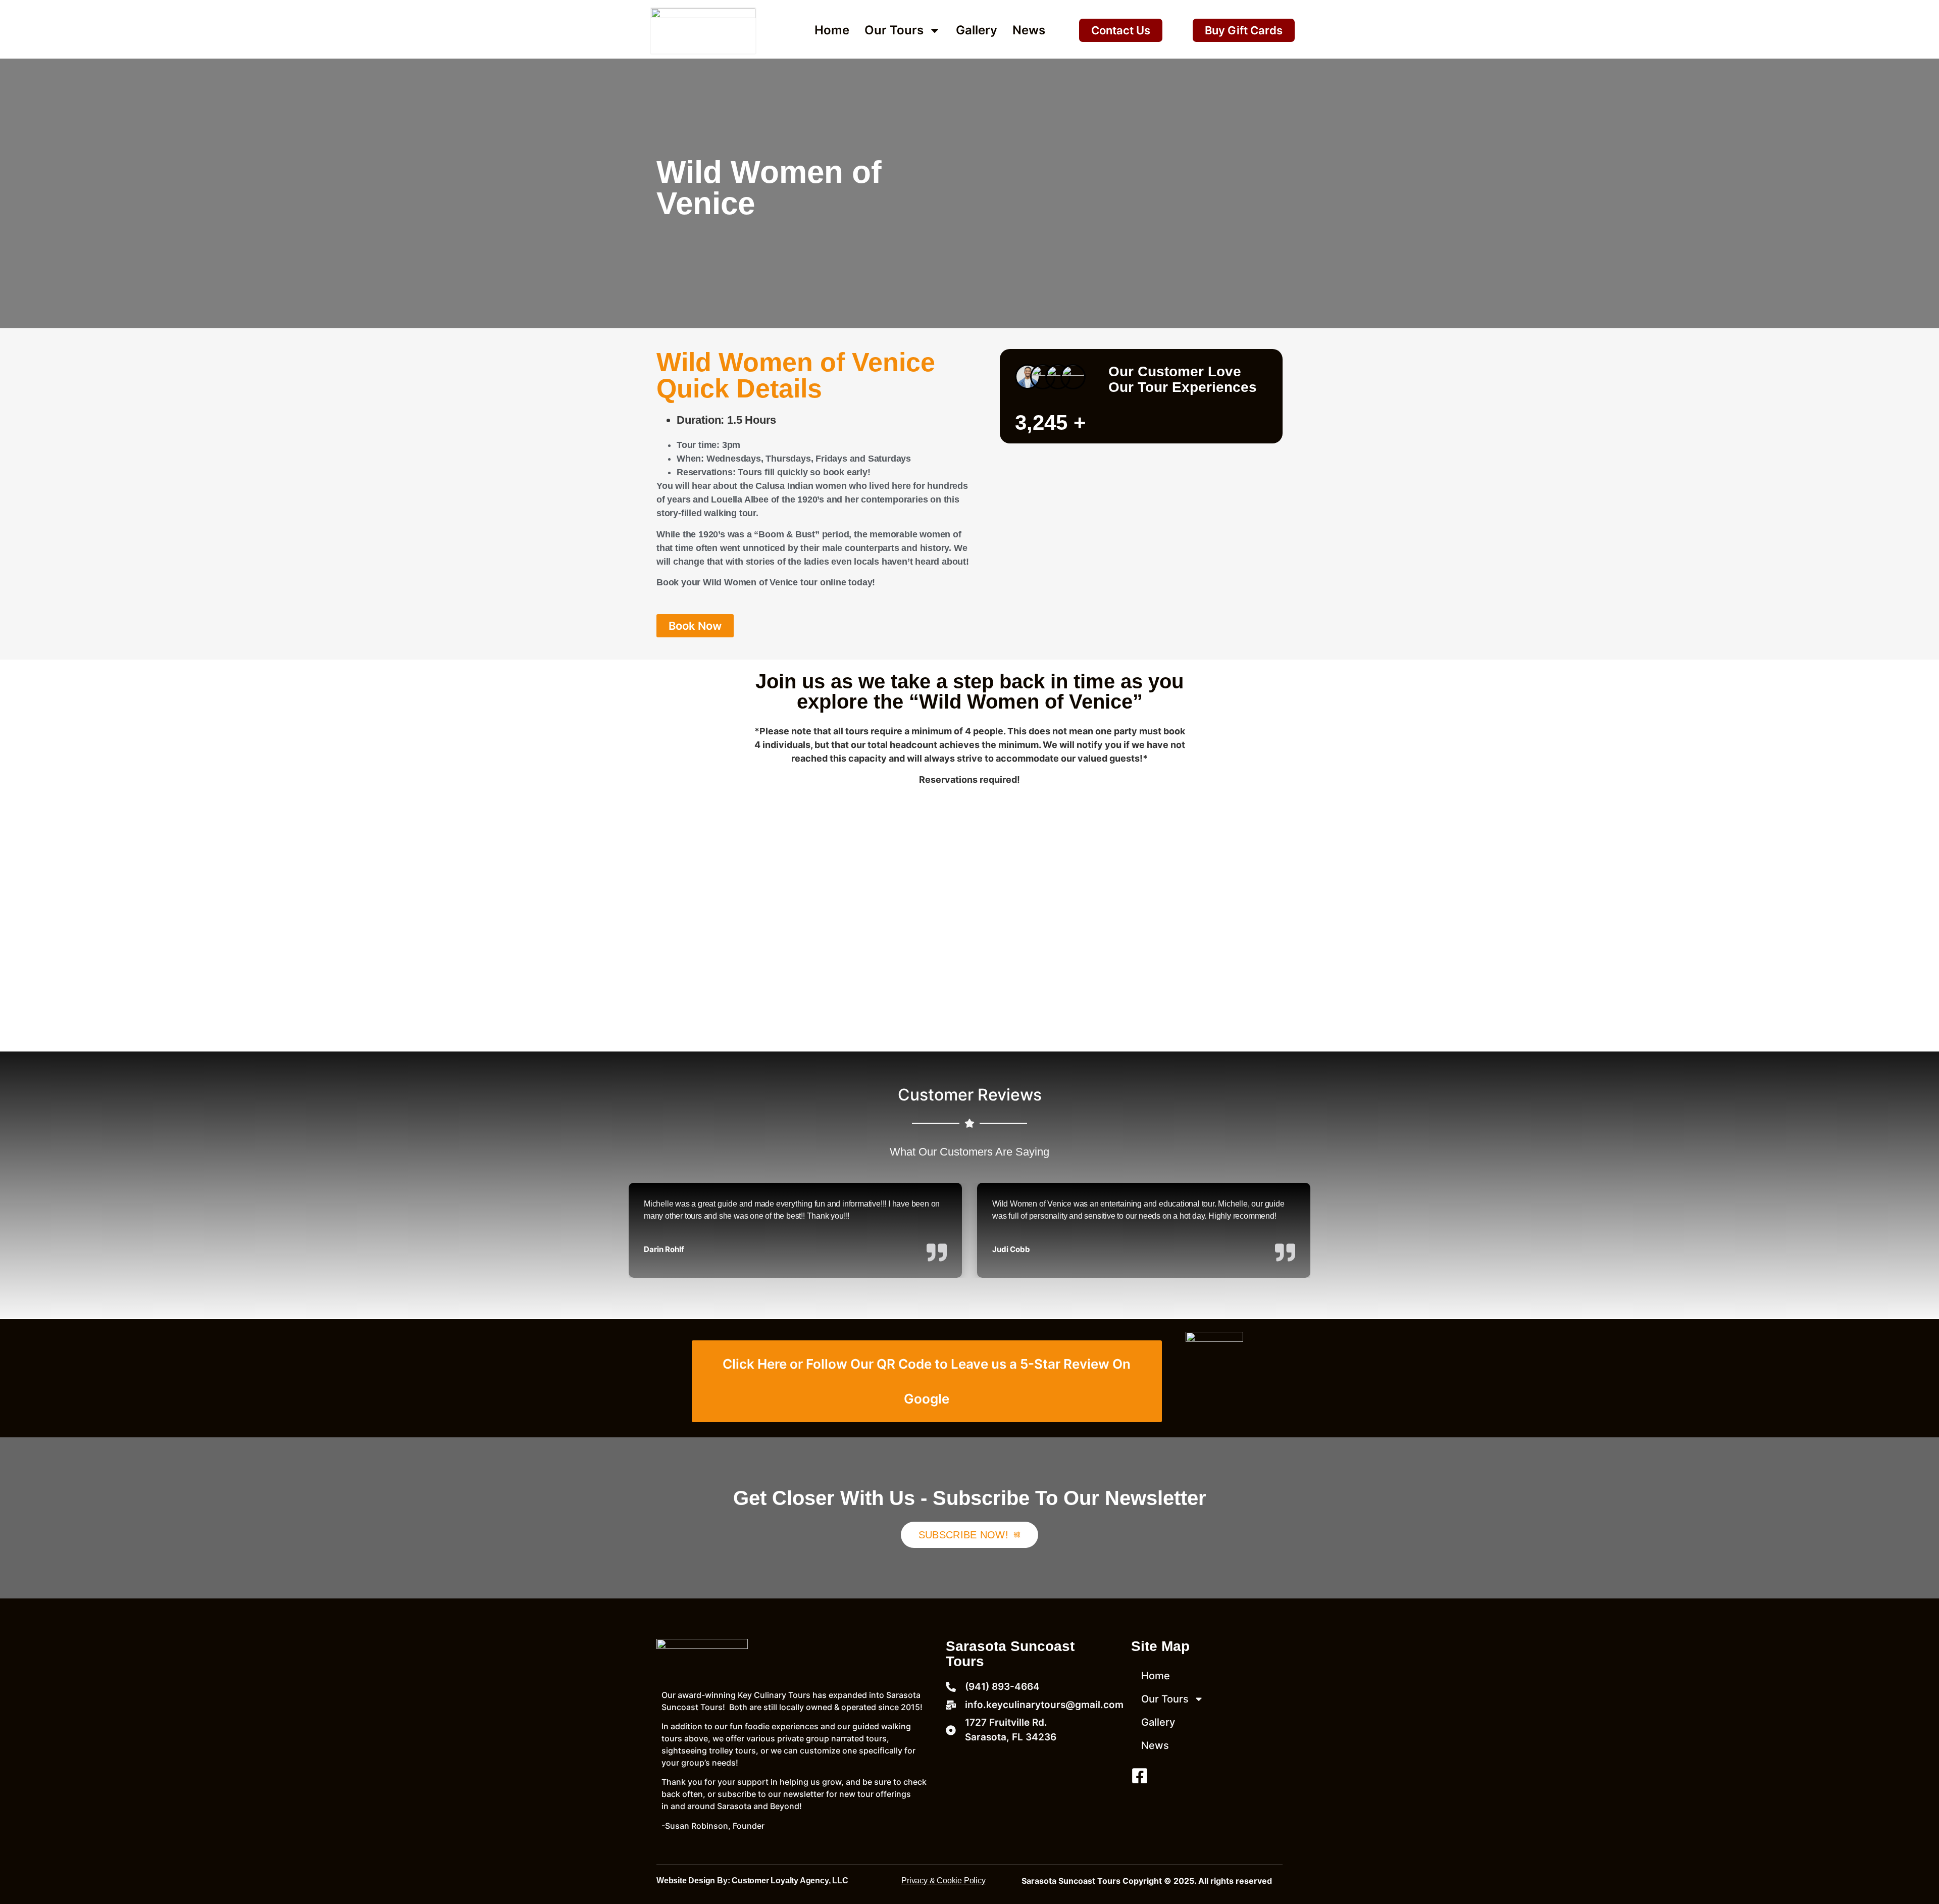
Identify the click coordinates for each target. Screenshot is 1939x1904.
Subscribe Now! (963, 1535)
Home (832, 30)
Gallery (977, 30)
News (1029, 30)
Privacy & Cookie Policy (943, 1881)
